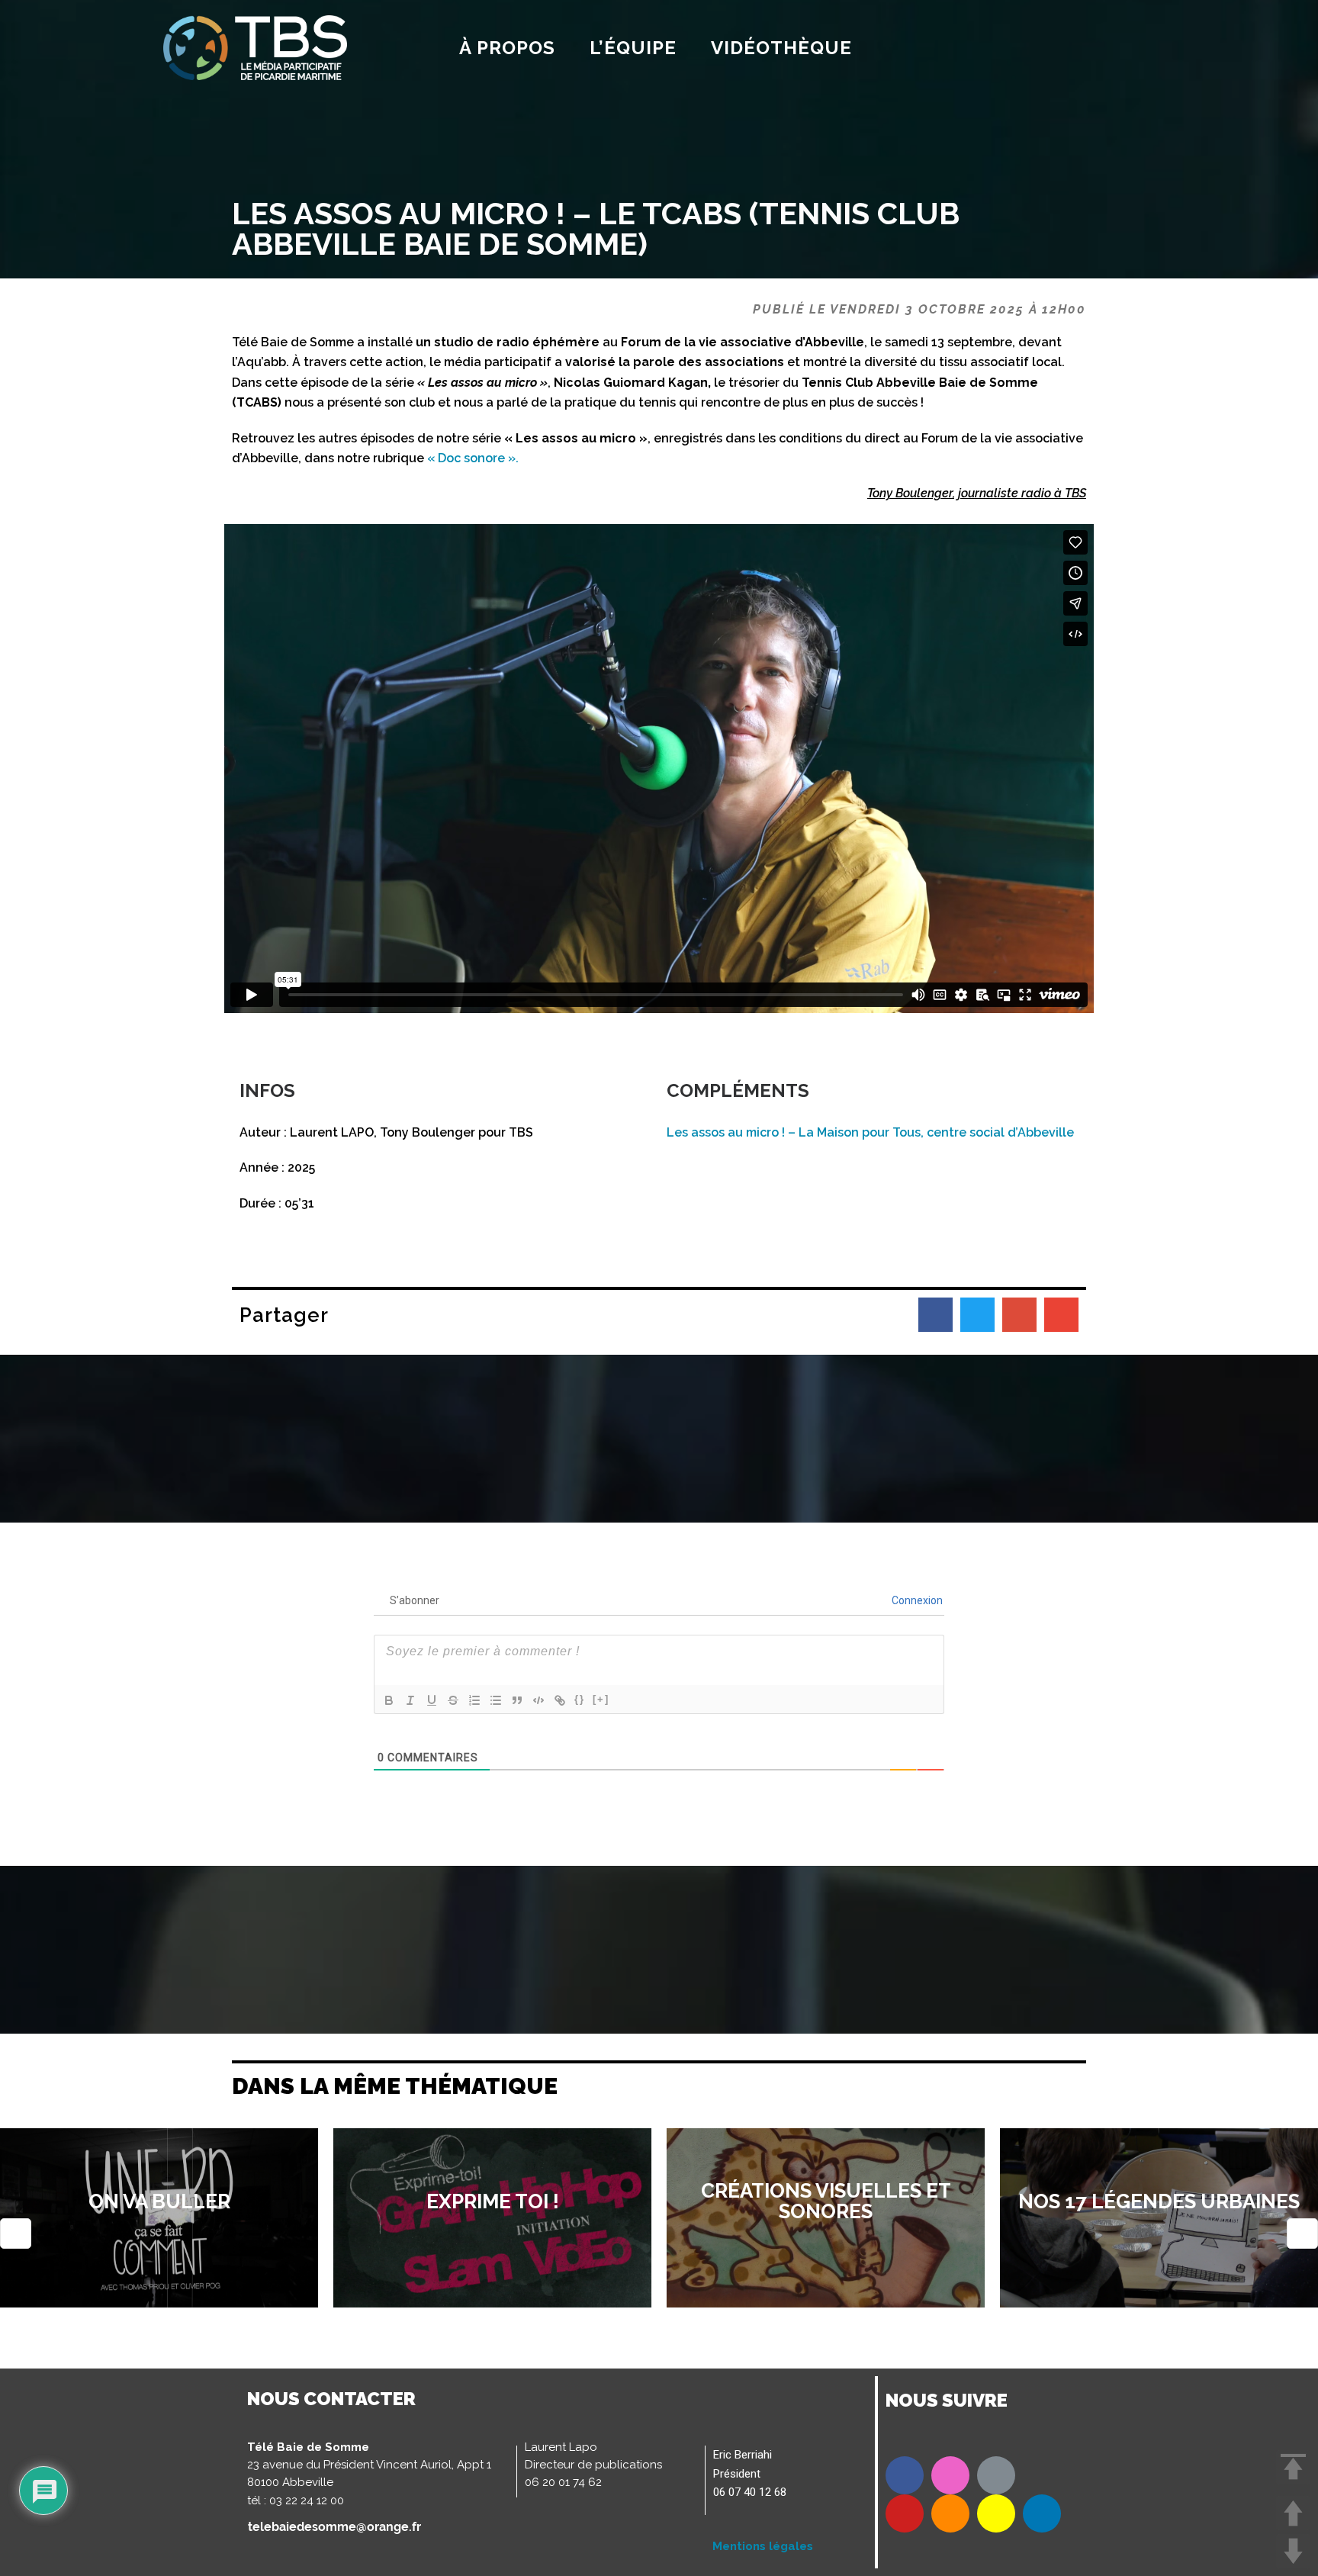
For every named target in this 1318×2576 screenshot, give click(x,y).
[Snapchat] (996, 2513)
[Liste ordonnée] (474, 1700)
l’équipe (633, 48)
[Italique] (410, 1700)
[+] (601, 1699)
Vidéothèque (781, 48)
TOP (1293, 2467)
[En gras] (389, 1700)
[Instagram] (950, 2475)
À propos (507, 48)
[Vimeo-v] (996, 2475)
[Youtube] (905, 2513)
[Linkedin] (1042, 2513)
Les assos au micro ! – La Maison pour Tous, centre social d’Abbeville (870, 1132)
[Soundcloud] (950, 2513)
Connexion (916, 1600)
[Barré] (453, 1700)
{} (580, 1699)
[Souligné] (432, 1700)
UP (1293, 2513)
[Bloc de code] (538, 1700)
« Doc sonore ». (473, 458)
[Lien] (560, 1700)
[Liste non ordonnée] (496, 1700)
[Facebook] (905, 2475)
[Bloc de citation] (517, 1700)
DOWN (1293, 2551)
